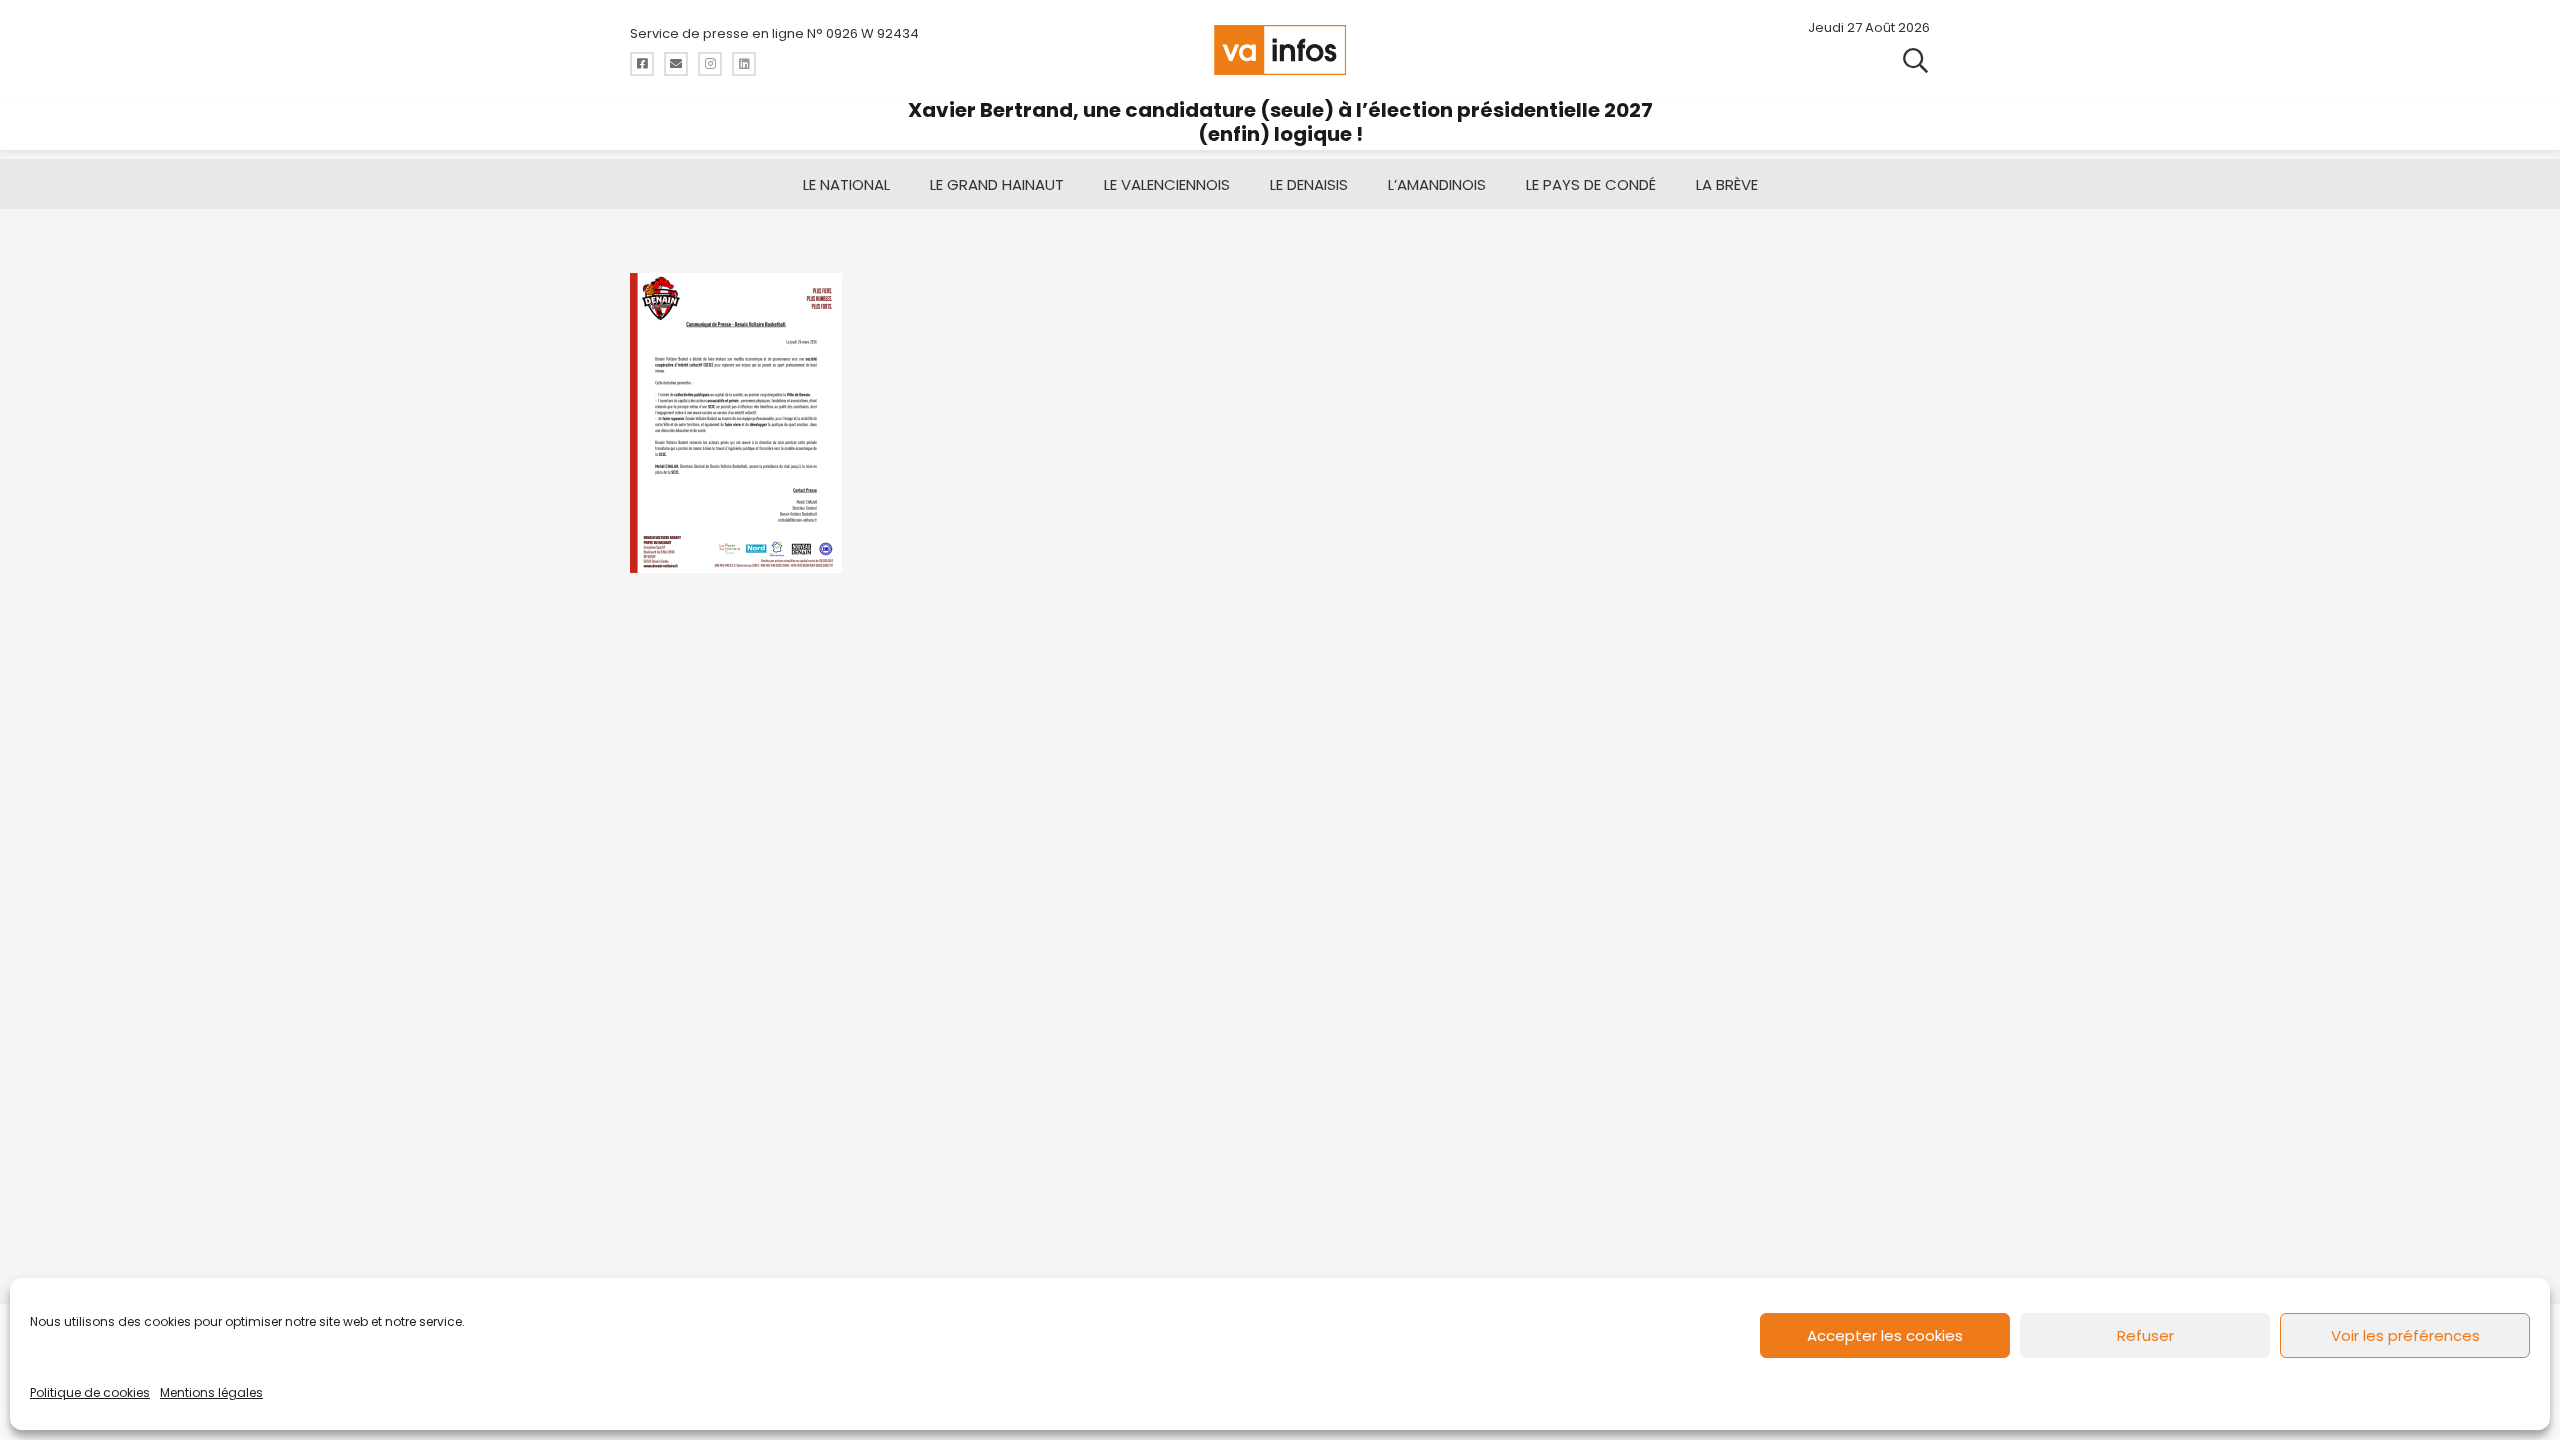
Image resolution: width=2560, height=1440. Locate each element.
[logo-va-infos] (1280, 50)
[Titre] (642, 64)
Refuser (2145, 1335)
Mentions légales (211, 1392)
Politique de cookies (90, 1392)
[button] (1915, 59)
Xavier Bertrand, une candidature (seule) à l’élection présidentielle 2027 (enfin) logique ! (1280, 122)
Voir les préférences (2405, 1335)
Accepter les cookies (1885, 1335)
